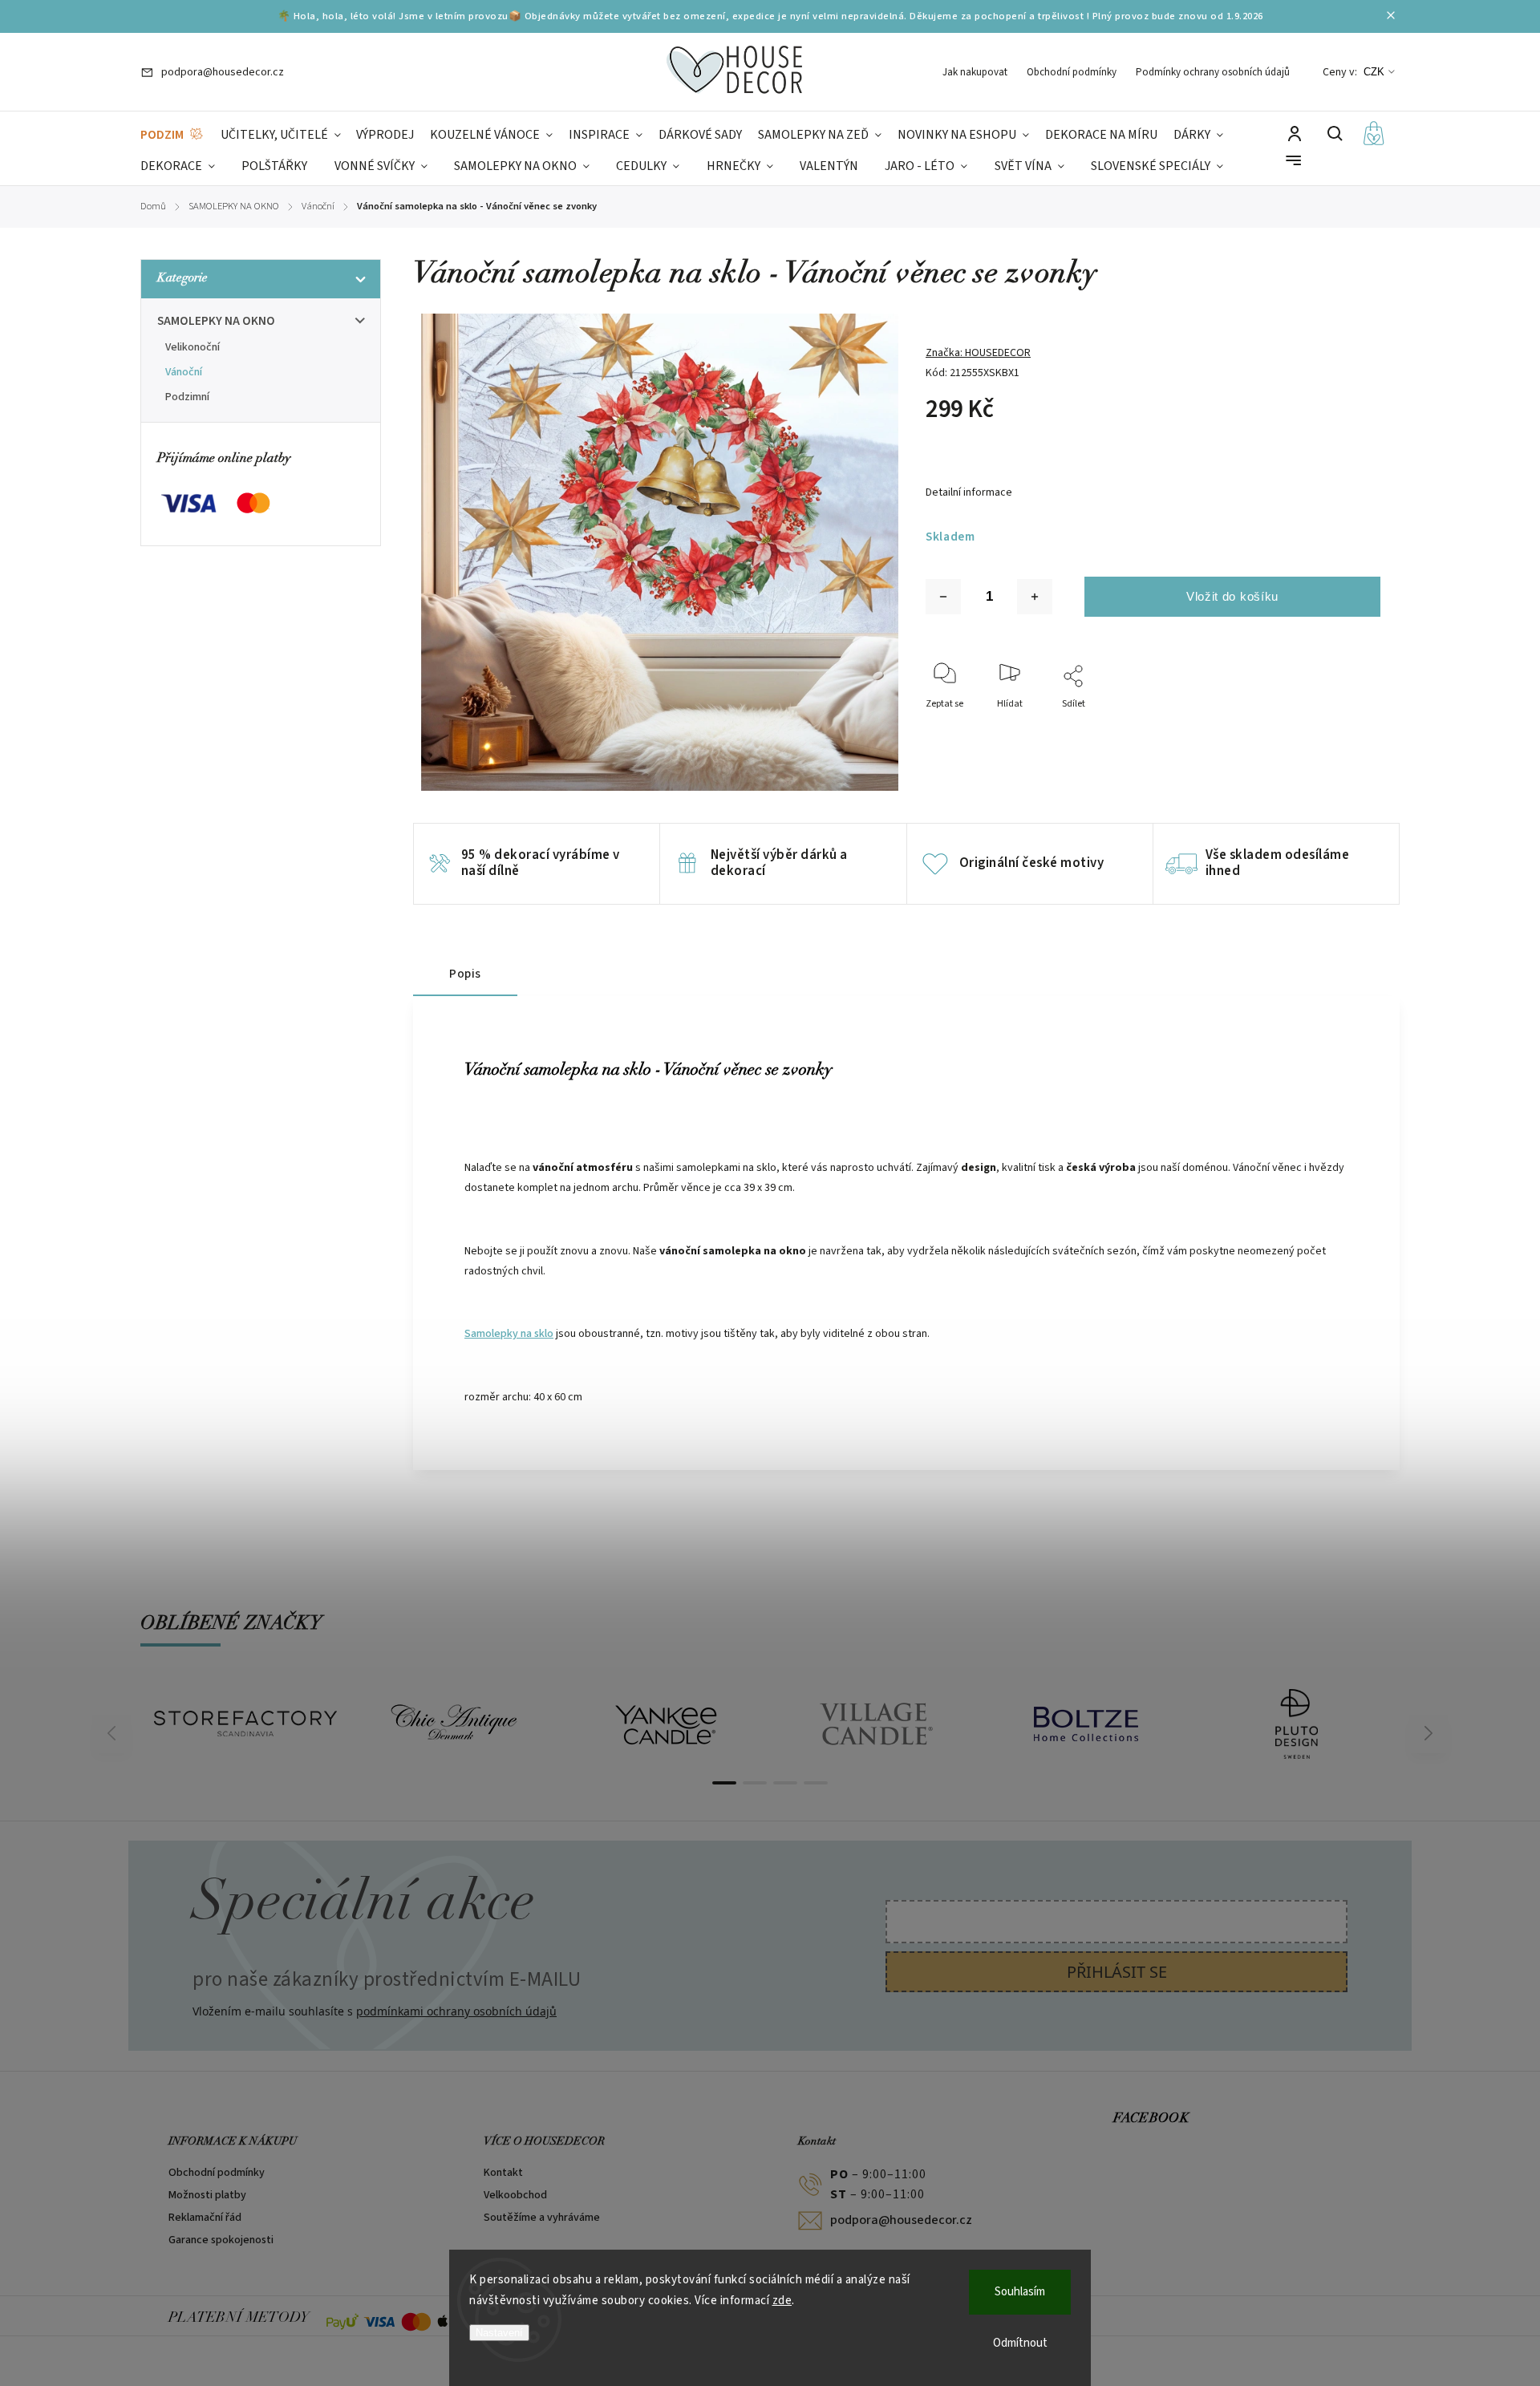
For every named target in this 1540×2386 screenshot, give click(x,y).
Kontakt (503, 2173)
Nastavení (499, 2333)
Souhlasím (1020, 2292)
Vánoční (184, 372)
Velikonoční (192, 347)
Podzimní (187, 397)
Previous (114, 1734)
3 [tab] (785, 1783)
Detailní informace (969, 492)
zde (782, 2301)
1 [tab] (724, 1783)
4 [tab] (816, 1783)
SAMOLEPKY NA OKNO (216, 321)
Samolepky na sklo (509, 1334)
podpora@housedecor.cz (901, 2220)
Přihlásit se (1117, 1972)
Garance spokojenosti (221, 2240)
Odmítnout (1020, 2343)
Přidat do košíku (1232, 597)
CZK (1374, 72)
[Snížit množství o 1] (943, 597)
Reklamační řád (205, 2218)
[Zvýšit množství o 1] (1035, 597)
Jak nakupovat (975, 72)
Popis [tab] (465, 974)
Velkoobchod (515, 2195)
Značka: (978, 353)
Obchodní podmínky (1072, 72)
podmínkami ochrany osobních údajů (456, 2011)
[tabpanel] (245, 1724)
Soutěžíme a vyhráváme (542, 2218)
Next (1429, 1734)
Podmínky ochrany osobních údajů (1213, 72)
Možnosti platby (207, 2195)
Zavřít (1331, 725)
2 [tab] (755, 1783)
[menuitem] (172, 135)
